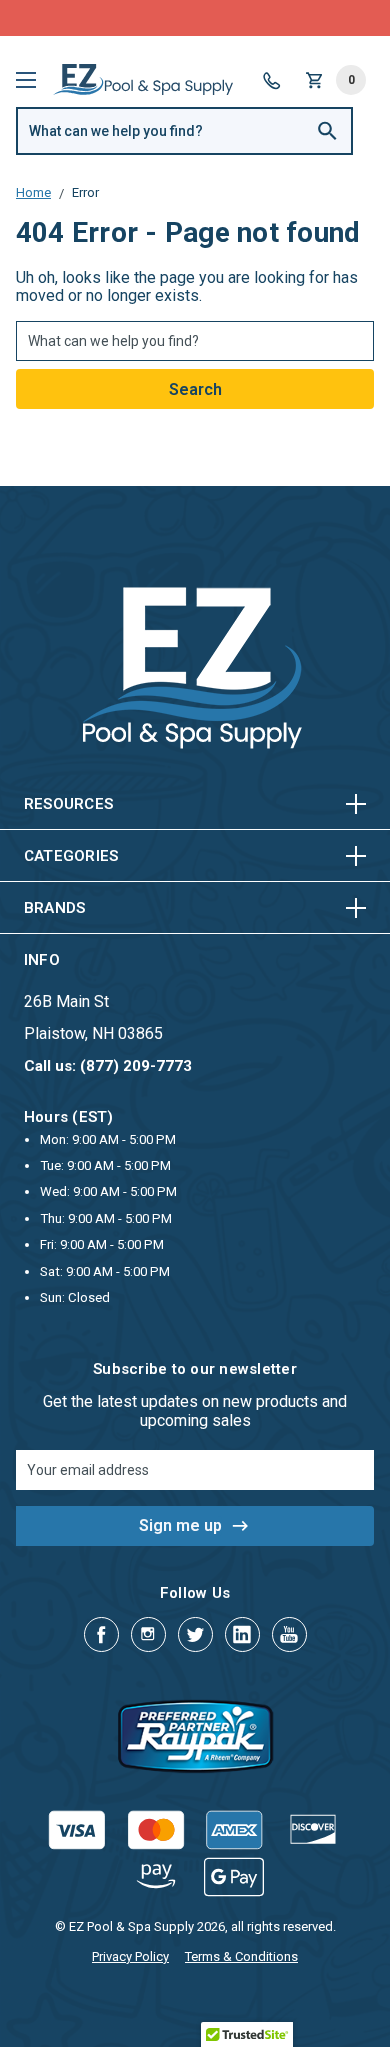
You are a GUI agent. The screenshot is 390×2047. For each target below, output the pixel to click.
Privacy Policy (130, 1956)
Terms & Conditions (241, 1956)
